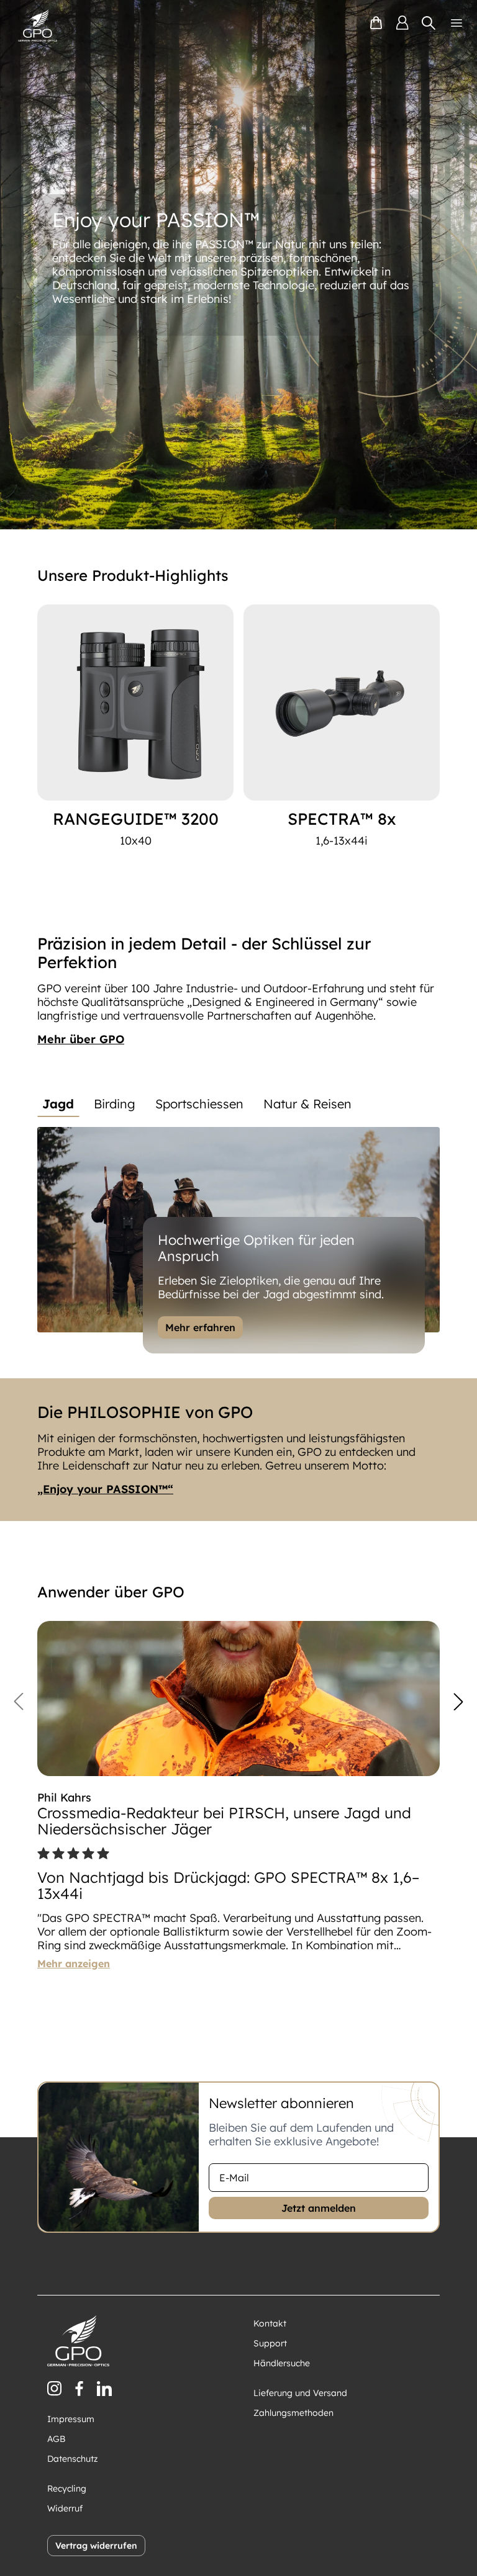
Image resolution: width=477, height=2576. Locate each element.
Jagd (58, 1104)
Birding (115, 1104)
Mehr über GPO (81, 1039)
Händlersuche (282, 2363)
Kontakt (270, 2323)
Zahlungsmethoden (293, 2413)
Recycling (67, 2488)
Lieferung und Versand (300, 2393)
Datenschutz (73, 2459)
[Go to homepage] (38, 25)
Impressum (71, 2419)
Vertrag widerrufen (96, 2546)
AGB (56, 2439)
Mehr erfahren (200, 1327)
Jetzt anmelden (319, 2208)
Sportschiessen (199, 1104)
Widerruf (65, 2508)
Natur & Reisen (307, 1104)
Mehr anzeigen (74, 1963)
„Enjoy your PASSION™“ (105, 1489)
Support (270, 2343)
